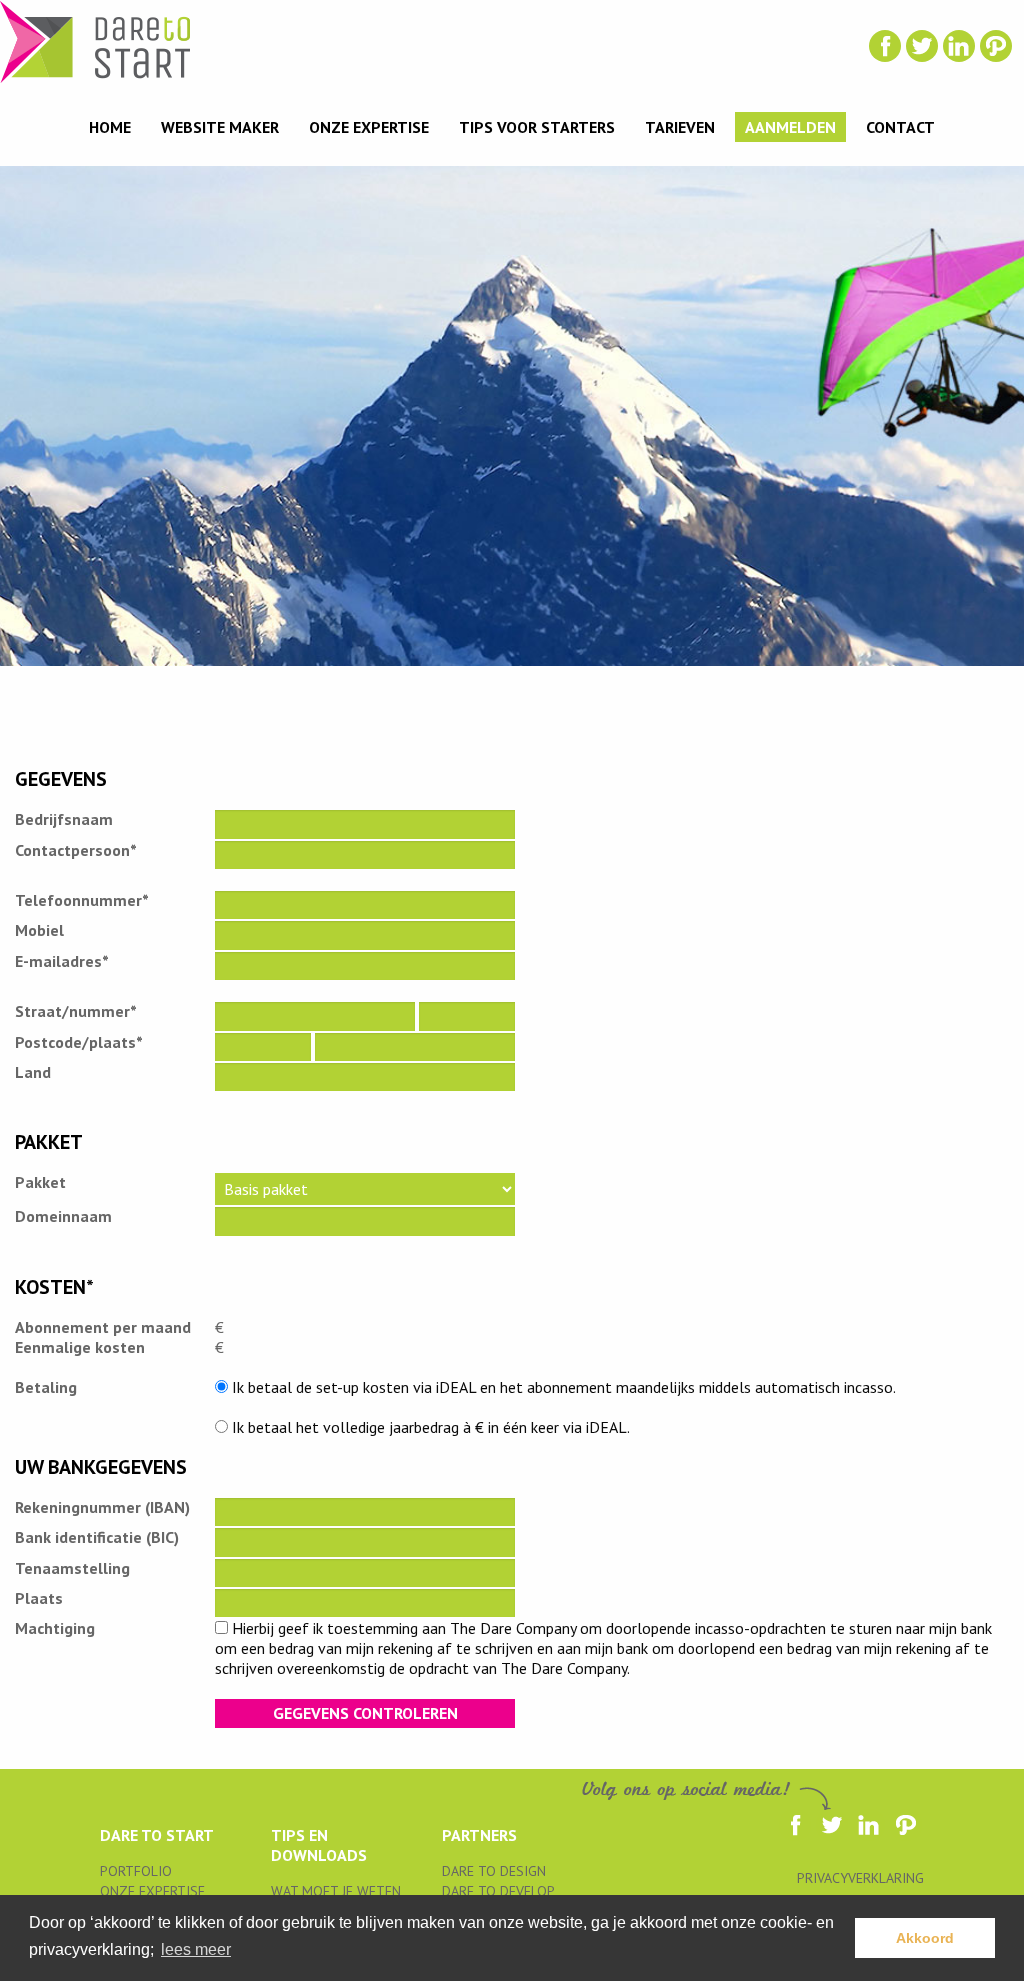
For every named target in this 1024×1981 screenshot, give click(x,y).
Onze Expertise (369, 127)
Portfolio (136, 1871)
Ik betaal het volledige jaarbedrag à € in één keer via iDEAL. (429, 1427)
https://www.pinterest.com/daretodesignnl (996, 46)
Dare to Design (494, 1871)
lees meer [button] (196, 1949)
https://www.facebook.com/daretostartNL (885, 46)
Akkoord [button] (925, 1938)
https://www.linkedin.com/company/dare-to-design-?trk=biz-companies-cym (959, 46)
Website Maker (220, 127)
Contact (900, 127)
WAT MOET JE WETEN (336, 1891)
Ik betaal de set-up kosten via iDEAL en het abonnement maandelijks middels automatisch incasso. (562, 1387)
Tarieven (680, 127)
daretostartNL (922, 46)
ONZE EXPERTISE (152, 1891)
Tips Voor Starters (537, 127)
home (110, 127)
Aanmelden (790, 127)
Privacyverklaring (860, 1878)
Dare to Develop (498, 1891)
